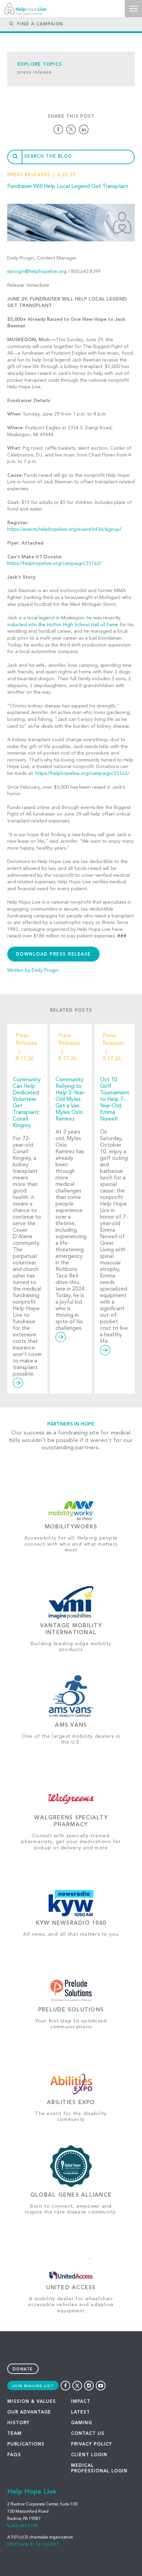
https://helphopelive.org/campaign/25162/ (54, 564)
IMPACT (81, 2402)
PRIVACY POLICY (92, 2444)
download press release (53, 954)
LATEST (80, 2412)
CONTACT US (88, 2434)
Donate (23, 2370)
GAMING (82, 2423)
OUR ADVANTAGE (29, 2412)
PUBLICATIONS (26, 2444)
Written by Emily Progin (33, 970)
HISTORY (18, 2423)
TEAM (14, 2434)
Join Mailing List (33, 2386)
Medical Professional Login (99, 2468)
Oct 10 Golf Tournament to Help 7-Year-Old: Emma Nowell (115, 1100)
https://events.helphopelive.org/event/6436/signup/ (64, 529)
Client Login (89, 2455)
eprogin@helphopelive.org (37, 272)
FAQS (14, 2455)
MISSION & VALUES (32, 2402)
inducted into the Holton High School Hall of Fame (63, 625)
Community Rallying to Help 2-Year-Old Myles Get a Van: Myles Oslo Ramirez (70, 1100)
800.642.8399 (24, 2526)
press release (35, 72)
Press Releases (29, 175)
